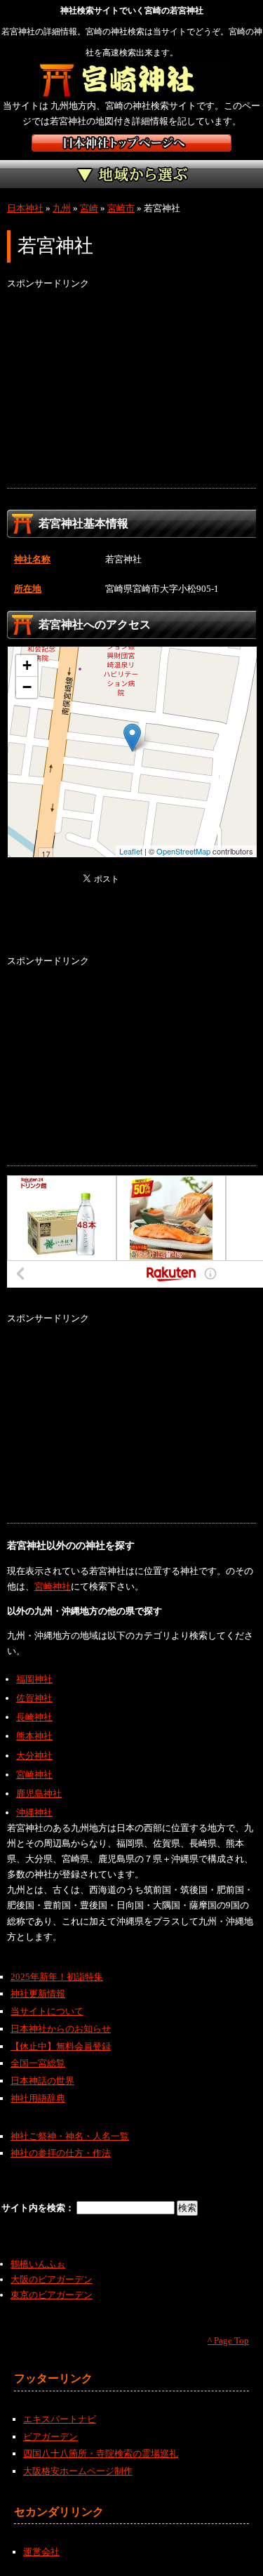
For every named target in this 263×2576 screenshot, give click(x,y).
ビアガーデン (50, 2437)
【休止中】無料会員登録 (61, 2046)
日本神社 (25, 208)
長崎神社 (34, 1717)
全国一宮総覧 (38, 2063)
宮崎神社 (53, 1586)
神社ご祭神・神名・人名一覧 (70, 2136)
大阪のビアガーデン (52, 2279)
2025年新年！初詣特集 (57, 1977)
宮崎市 (121, 208)
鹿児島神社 (39, 1794)
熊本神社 (34, 1736)
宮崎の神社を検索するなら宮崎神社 (131, 81)
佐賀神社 (34, 1698)
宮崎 (89, 208)
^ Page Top (228, 2340)
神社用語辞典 (38, 2098)
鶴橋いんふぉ (38, 2264)
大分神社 (34, 1756)
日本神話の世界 (42, 2081)
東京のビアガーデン (52, 2295)
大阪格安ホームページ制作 (78, 2471)
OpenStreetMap (183, 851)
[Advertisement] (131, 390)
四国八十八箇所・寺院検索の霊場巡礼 (101, 2453)
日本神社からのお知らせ (61, 2029)
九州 (62, 208)
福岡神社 (34, 1679)
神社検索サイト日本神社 (131, 143)
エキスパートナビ (60, 2419)
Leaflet (131, 851)
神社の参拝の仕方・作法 (61, 2153)
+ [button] (27, 665)
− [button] (27, 687)
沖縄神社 (34, 1812)
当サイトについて (47, 2011)
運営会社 (41, 2552)
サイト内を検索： (39, 2208)
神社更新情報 (38, 1994)
